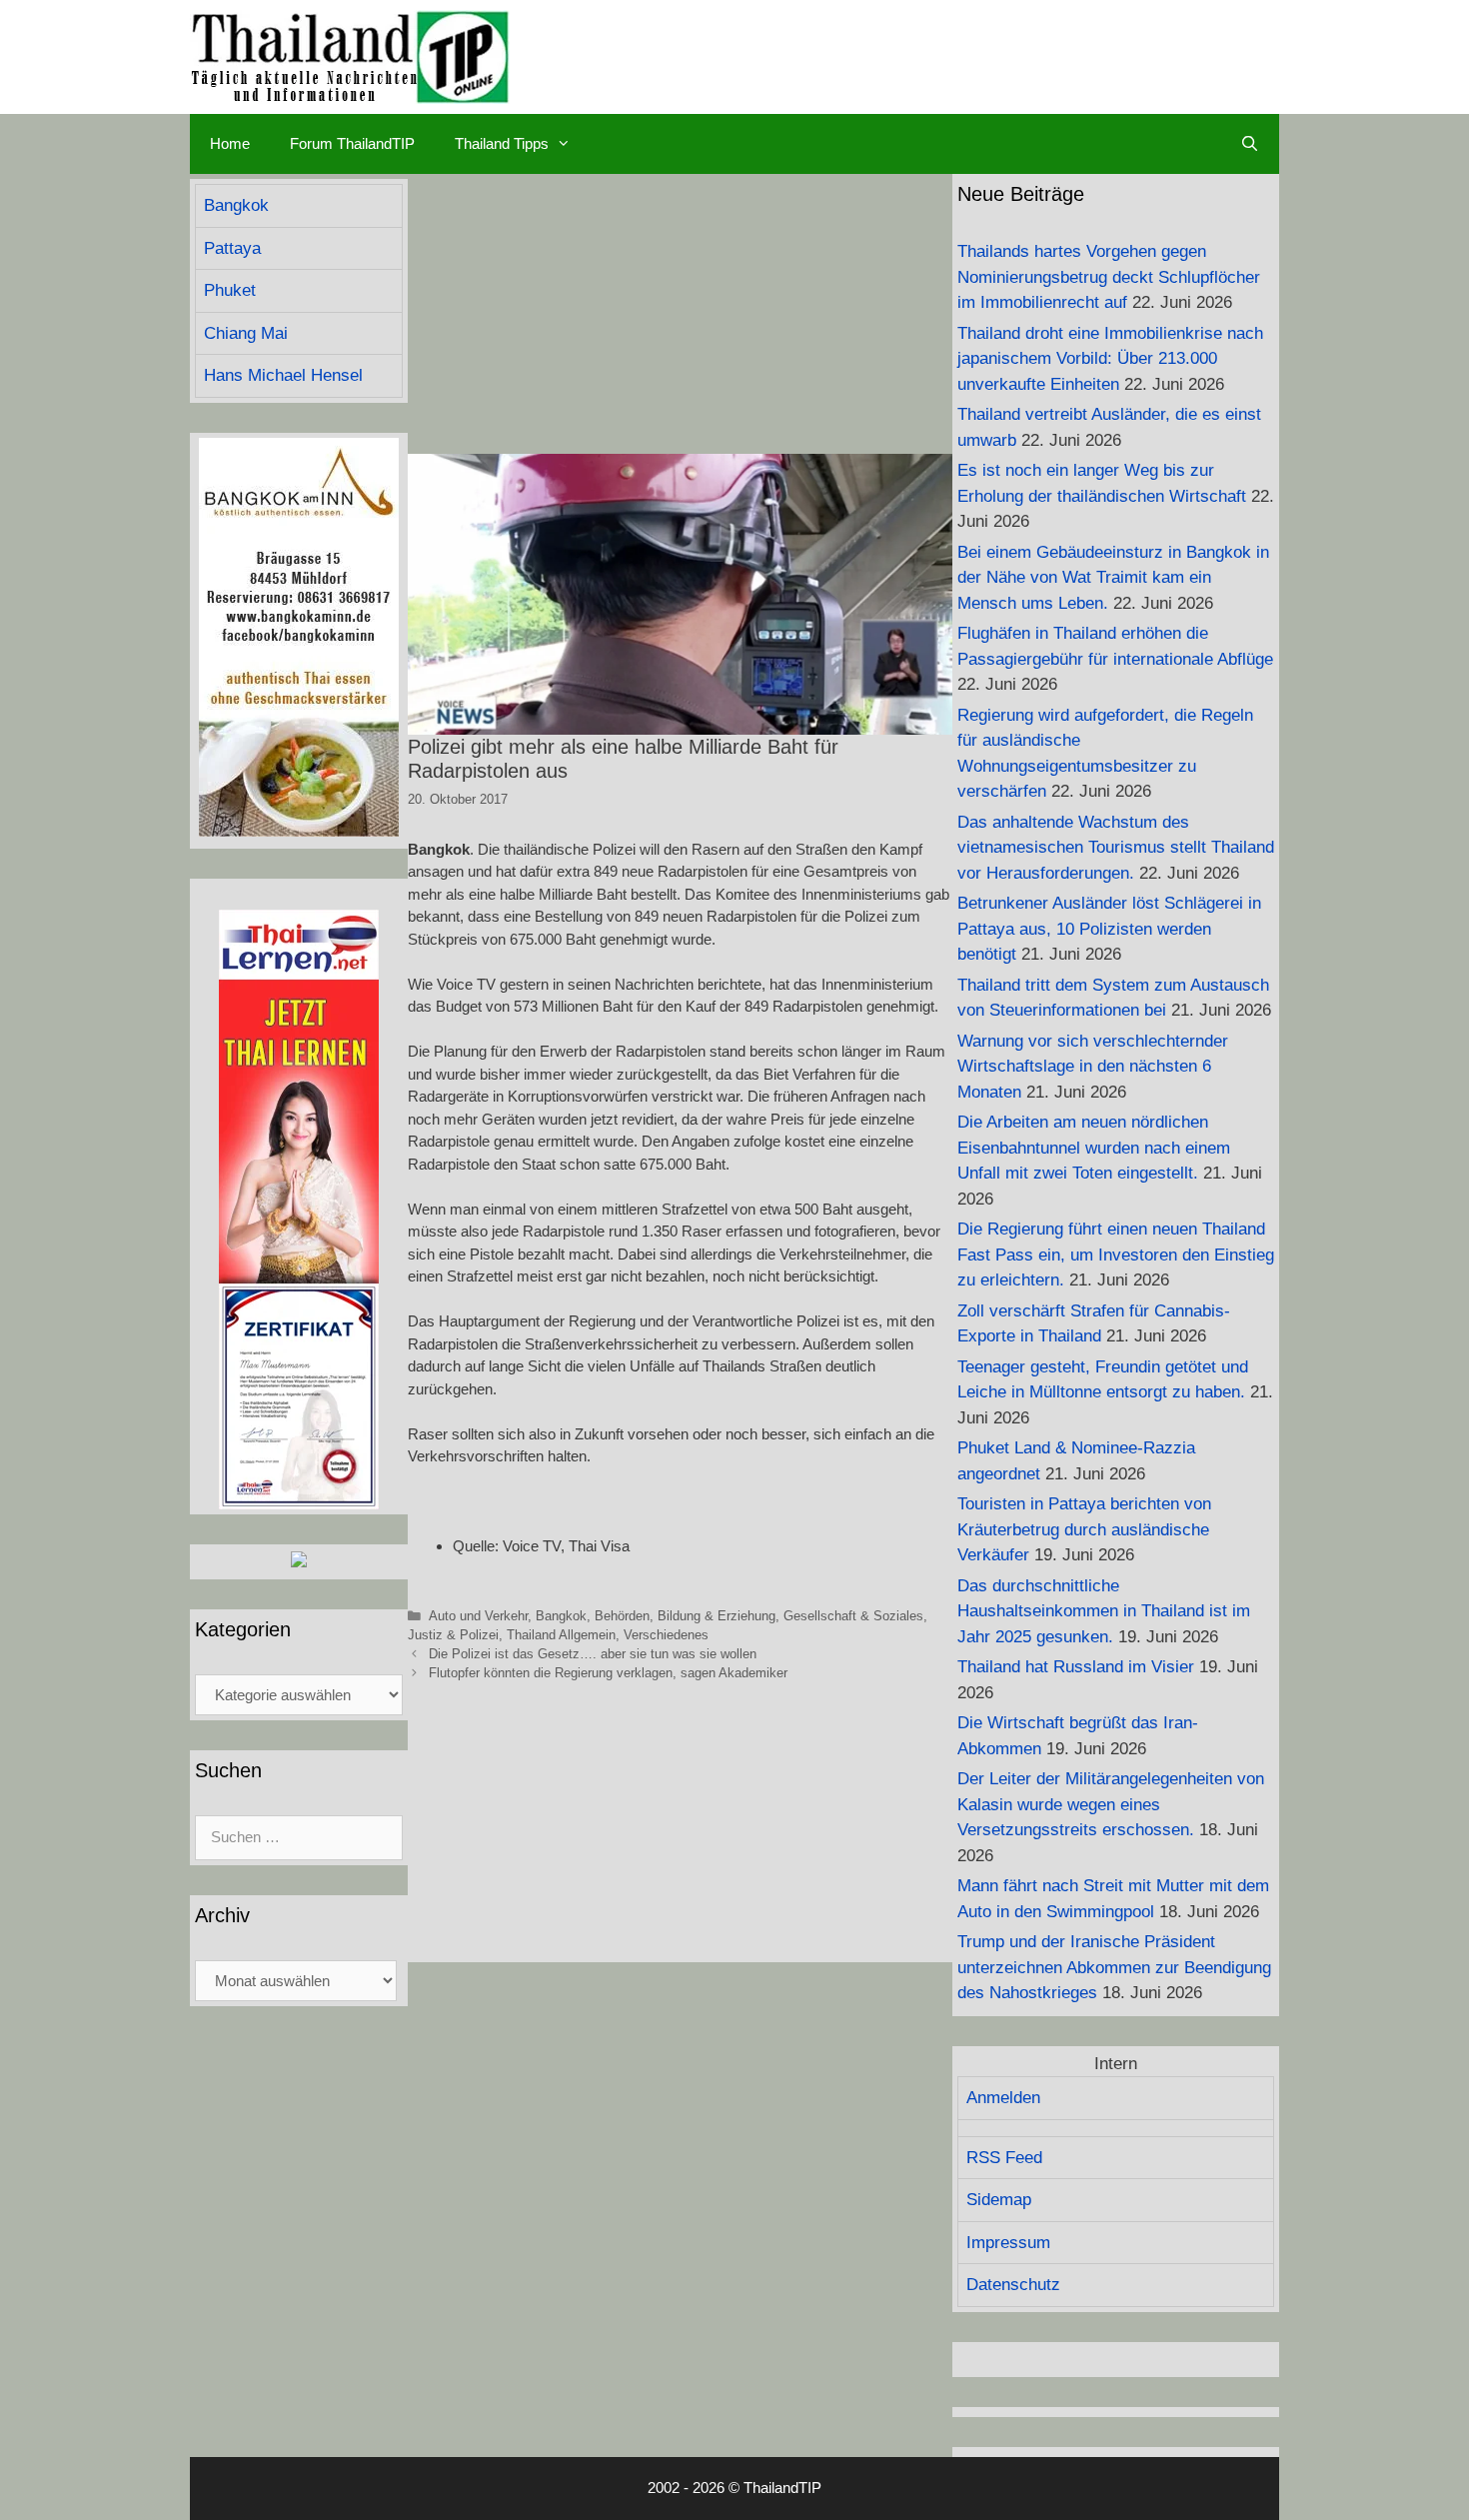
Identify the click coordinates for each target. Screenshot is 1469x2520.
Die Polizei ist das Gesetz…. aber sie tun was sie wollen (593, 1654)
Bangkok (561, 1616)
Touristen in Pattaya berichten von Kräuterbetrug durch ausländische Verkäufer (1084, 1529)
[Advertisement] (680, 314)
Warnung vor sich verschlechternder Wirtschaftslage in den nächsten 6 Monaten (1093, 1067)
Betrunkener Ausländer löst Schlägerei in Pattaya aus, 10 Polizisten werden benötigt (1109, 929)
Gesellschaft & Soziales (853, 1616)
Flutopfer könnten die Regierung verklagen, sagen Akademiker (608, 1673)
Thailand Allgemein (561, 1635)
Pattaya (232, 248)
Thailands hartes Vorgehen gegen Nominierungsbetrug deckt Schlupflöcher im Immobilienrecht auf (1109, 277)
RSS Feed (1004, 2158)
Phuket (230, 290)
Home (230, 143)
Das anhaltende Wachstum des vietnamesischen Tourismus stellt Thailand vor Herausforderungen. (1116, 848)
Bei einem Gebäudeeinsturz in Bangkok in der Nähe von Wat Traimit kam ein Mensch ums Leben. (1113, 578)
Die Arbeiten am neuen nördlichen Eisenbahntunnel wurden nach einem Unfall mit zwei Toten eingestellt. (1094, 1148)
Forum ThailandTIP (352, 143)
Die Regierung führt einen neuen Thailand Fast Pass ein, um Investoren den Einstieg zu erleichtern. (1116, 1255)
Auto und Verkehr (478, 1616)
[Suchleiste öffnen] (1250, 144)
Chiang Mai (246, 333)
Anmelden (1003, 2098)
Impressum (1008, 2243)
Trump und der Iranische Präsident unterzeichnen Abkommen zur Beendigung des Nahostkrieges (1114, 1967)
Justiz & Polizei (453, 1635)
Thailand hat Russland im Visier (1076, 1667)
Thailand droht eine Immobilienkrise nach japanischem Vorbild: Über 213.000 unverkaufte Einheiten (1110, 359)
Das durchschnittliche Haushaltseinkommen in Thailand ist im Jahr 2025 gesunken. (1104, 1611)
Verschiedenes (666, 1635)
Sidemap (999, 2200)
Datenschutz (1013, 2285)
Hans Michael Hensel (283, 375)
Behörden (622, 1616)
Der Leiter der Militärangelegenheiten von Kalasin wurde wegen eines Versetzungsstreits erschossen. (1111, 1804)
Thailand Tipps (502, 143)
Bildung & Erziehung (717, 1616)
